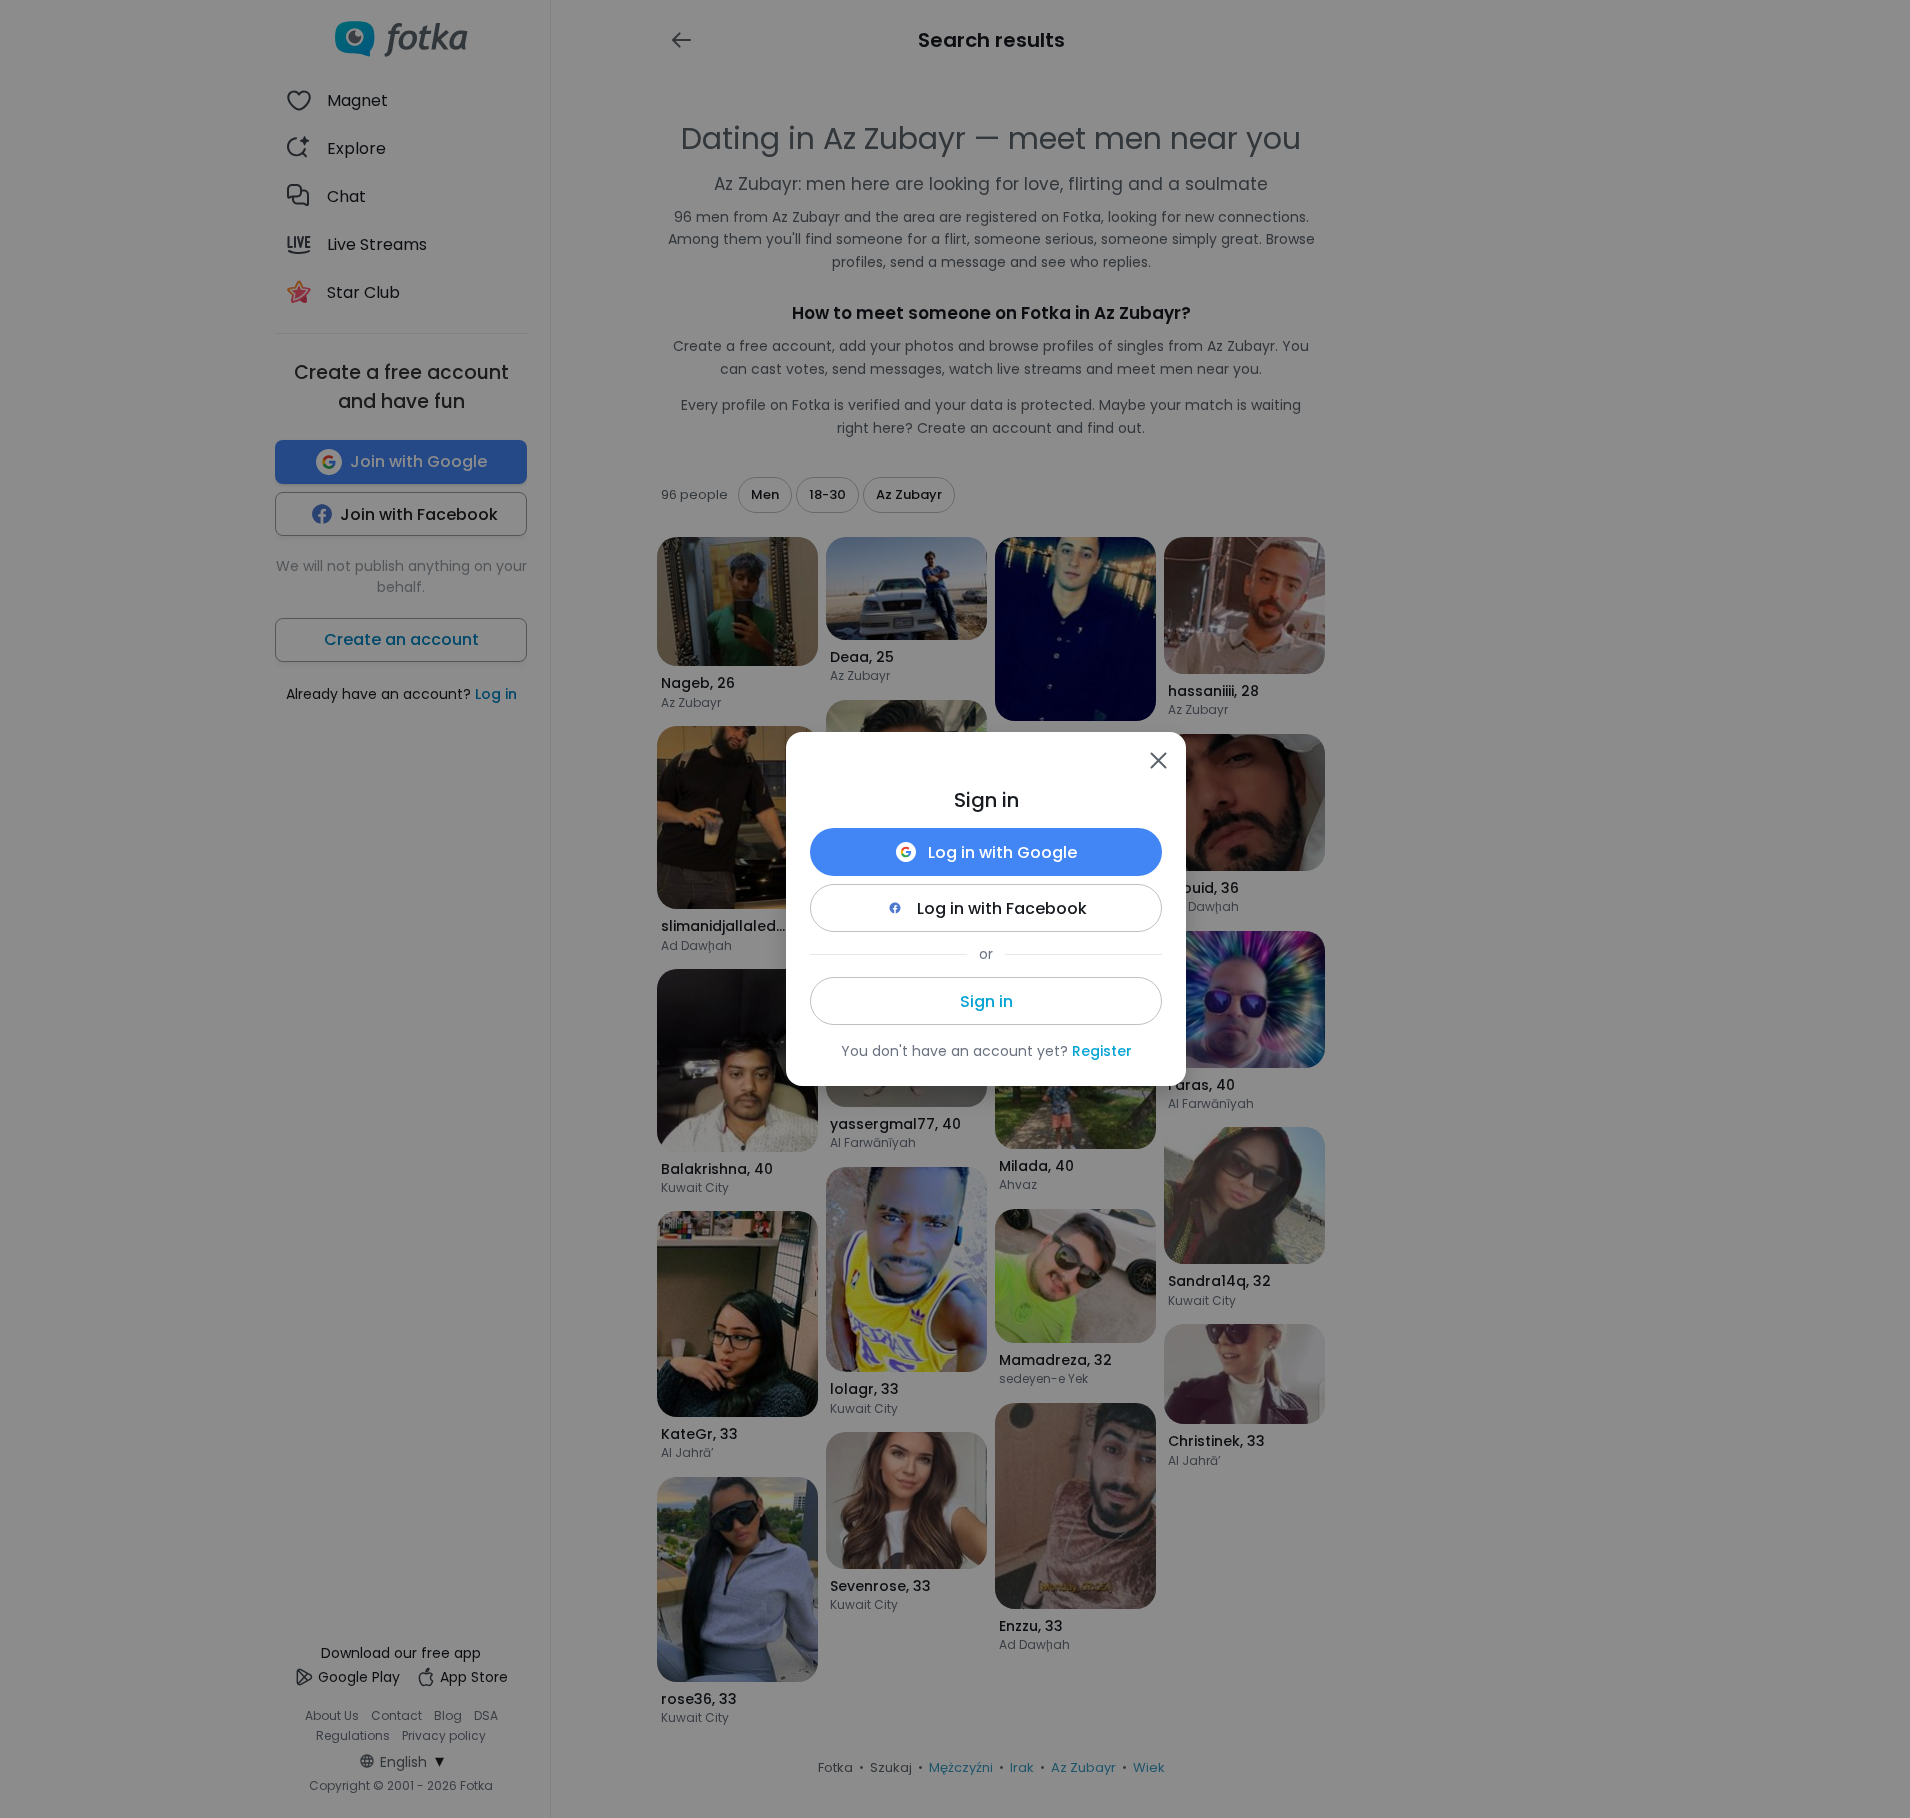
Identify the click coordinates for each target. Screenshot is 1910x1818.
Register (1102, 1051)
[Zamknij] (1158, 760)
